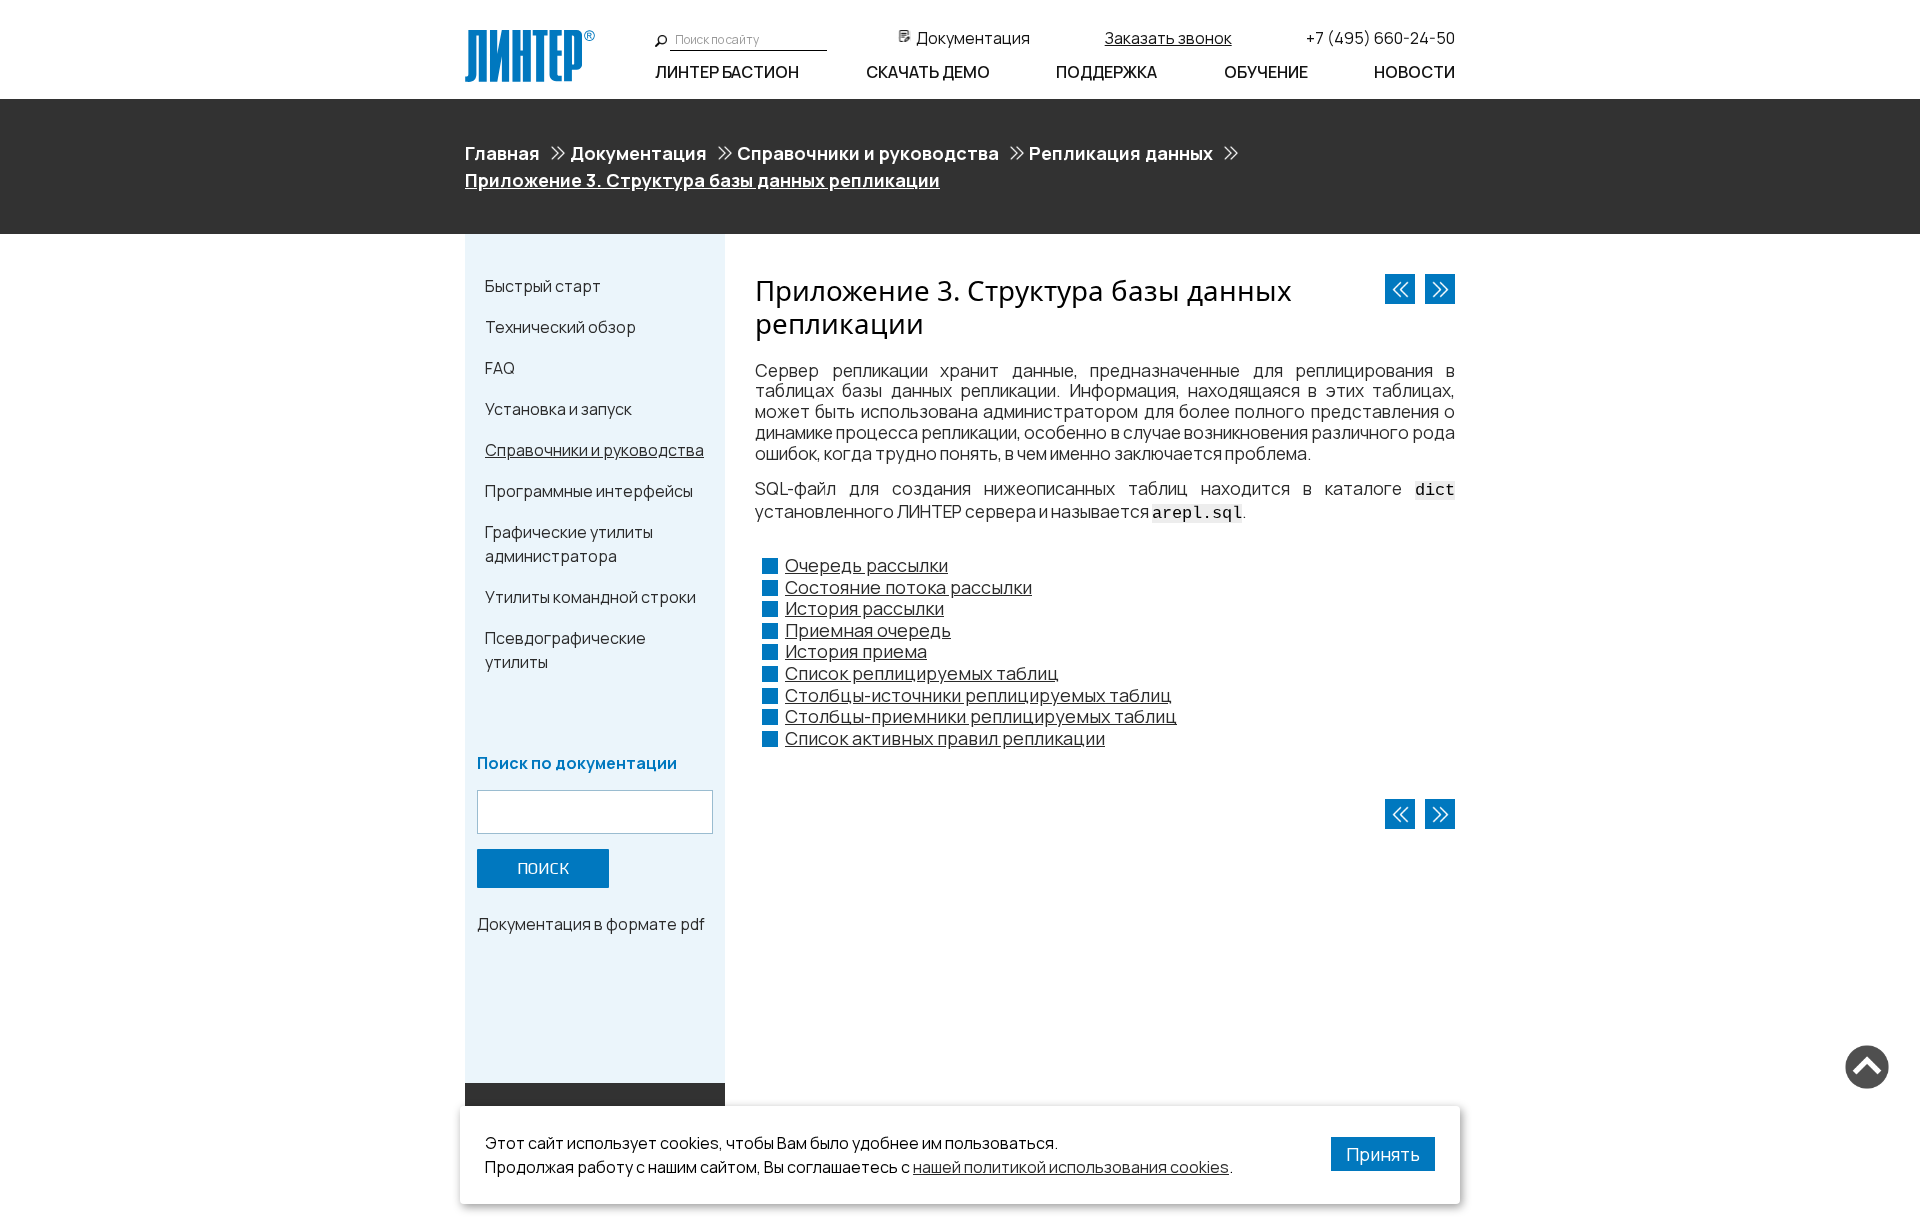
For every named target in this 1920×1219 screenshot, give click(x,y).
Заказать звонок (1168, 38)
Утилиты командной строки (590, 597)
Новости (1414, 72)
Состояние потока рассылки (908, 587)
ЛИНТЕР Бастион (727, 72)
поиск (543, 868)
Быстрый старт (543, 286)
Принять (1383, 1154)
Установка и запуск (558, 409)
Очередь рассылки (866, 565)
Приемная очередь (868, 630)
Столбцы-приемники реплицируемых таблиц (981, 716)
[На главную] (530, 38)
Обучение (1266, 72)
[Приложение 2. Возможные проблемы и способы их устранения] (1400, 289)
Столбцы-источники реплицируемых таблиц (978, 695)
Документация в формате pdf (591, 924)
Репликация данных (1121, 153)
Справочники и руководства (868, 153)
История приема (856, 651)
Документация (973, 38)
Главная (502, 153)
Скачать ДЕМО (928, 72)
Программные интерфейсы (589, 491)
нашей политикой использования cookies (1071, 1167)
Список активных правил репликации (945, 738)
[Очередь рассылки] (1440, 289)
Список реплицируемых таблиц (922, 673)
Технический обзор (560, 327)
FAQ (500, 368)
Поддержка (1106, 72)
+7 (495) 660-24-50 (1380, 38)
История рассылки (864, 608)
